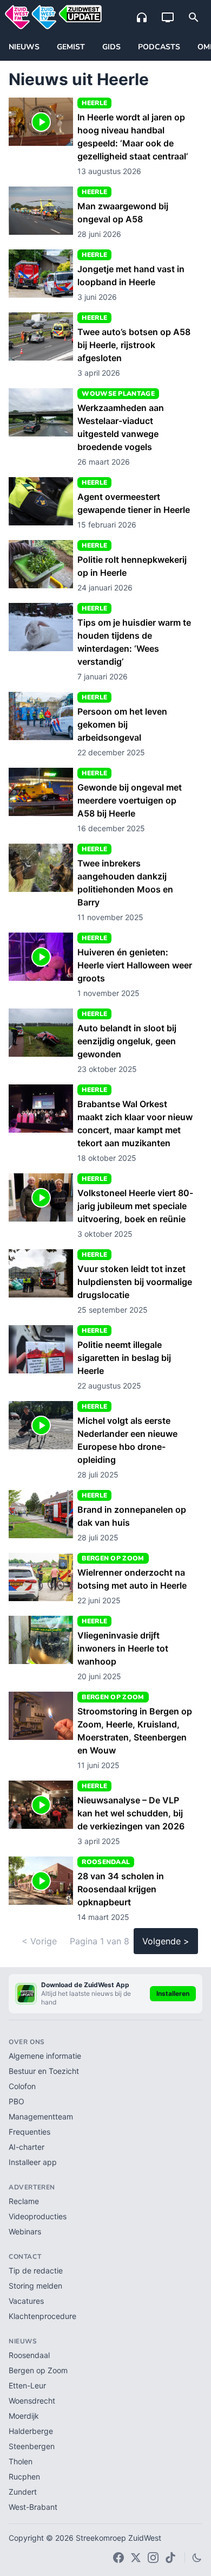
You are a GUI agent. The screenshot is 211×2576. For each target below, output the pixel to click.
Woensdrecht (32, 2401)
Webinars (25, 2231)
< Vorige (39, 1941)
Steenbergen (32, 2446)
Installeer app (33, 2162)
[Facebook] (118, 2558)
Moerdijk (24, 2416)
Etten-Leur (27, 2385)
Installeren (173, 1993)
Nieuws (24, 47)
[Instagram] (153, 2558)
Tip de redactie (36, 2270)
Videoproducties (38, 2216)
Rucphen (24, 2477)
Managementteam (41, 2116)
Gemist (71, 47)
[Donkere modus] (197, 2558)
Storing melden (35, 2286)
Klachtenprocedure (42, 2316)
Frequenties (29, 2132)
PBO (17, 2101)
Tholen (21, 2461)
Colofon (22, 2086)
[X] (136, 2558)
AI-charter (27, 2147)
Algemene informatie (45, 2056)
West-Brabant (33, 2507)
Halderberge (31, 2431)
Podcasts (159, 47)
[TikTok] (170, 2558)
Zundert (23, 2492)
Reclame (24, 2201)
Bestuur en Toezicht (44, 2071)
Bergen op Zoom (38, 2370)
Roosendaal (29, 2355)
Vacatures (26, 2301)
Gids (111, 47)
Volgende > (166, 1941)
